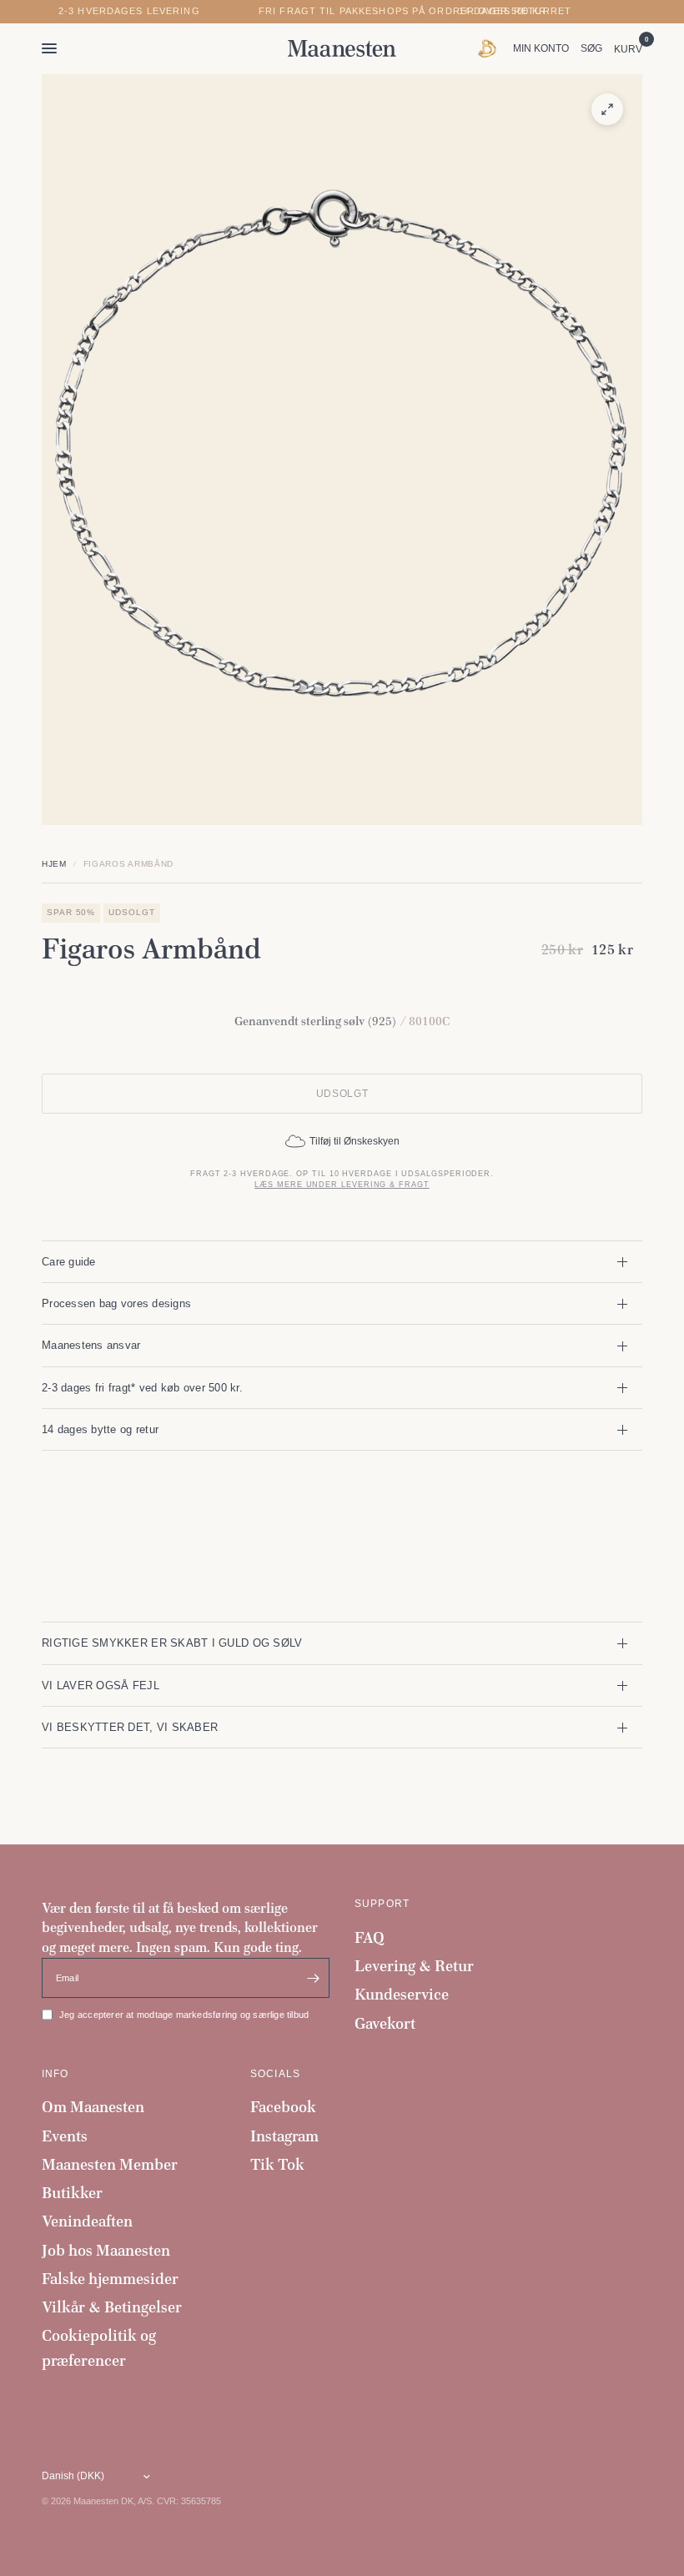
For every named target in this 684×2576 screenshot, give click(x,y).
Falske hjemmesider (110, 2279)
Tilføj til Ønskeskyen (355, 1141)
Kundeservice (402, 1994)
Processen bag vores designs (116, 1303)
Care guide (69, 1262)
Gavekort (385, 2023)
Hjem (54, 864)
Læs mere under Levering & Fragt (342, 1185)
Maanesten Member (110, 2164)
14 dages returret (515, 11)
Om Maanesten (93, 2107)
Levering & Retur (414, 1966)
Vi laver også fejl (101, 1685)
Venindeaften (87, 2221)
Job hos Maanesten (106, 2250)
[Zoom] (607, 109)
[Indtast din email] (313, 1978)
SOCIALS (275, 2074)
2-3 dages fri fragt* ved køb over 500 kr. (142, 1388)
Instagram (284, 2136)
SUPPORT (382, 1904)
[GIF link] (491, 48)
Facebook (283, 2107)
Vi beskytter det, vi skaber (130, 1727)
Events (65, 2136)
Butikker (72, 2193)
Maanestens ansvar (91, 1345)
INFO (55, 2074)
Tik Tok (277, 2164)
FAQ (370, 1937)
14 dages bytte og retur (100, 1429)
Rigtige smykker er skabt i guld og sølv (172, 1643)
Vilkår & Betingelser (112, 2307)
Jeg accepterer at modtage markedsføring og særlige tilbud (184, 2015)
